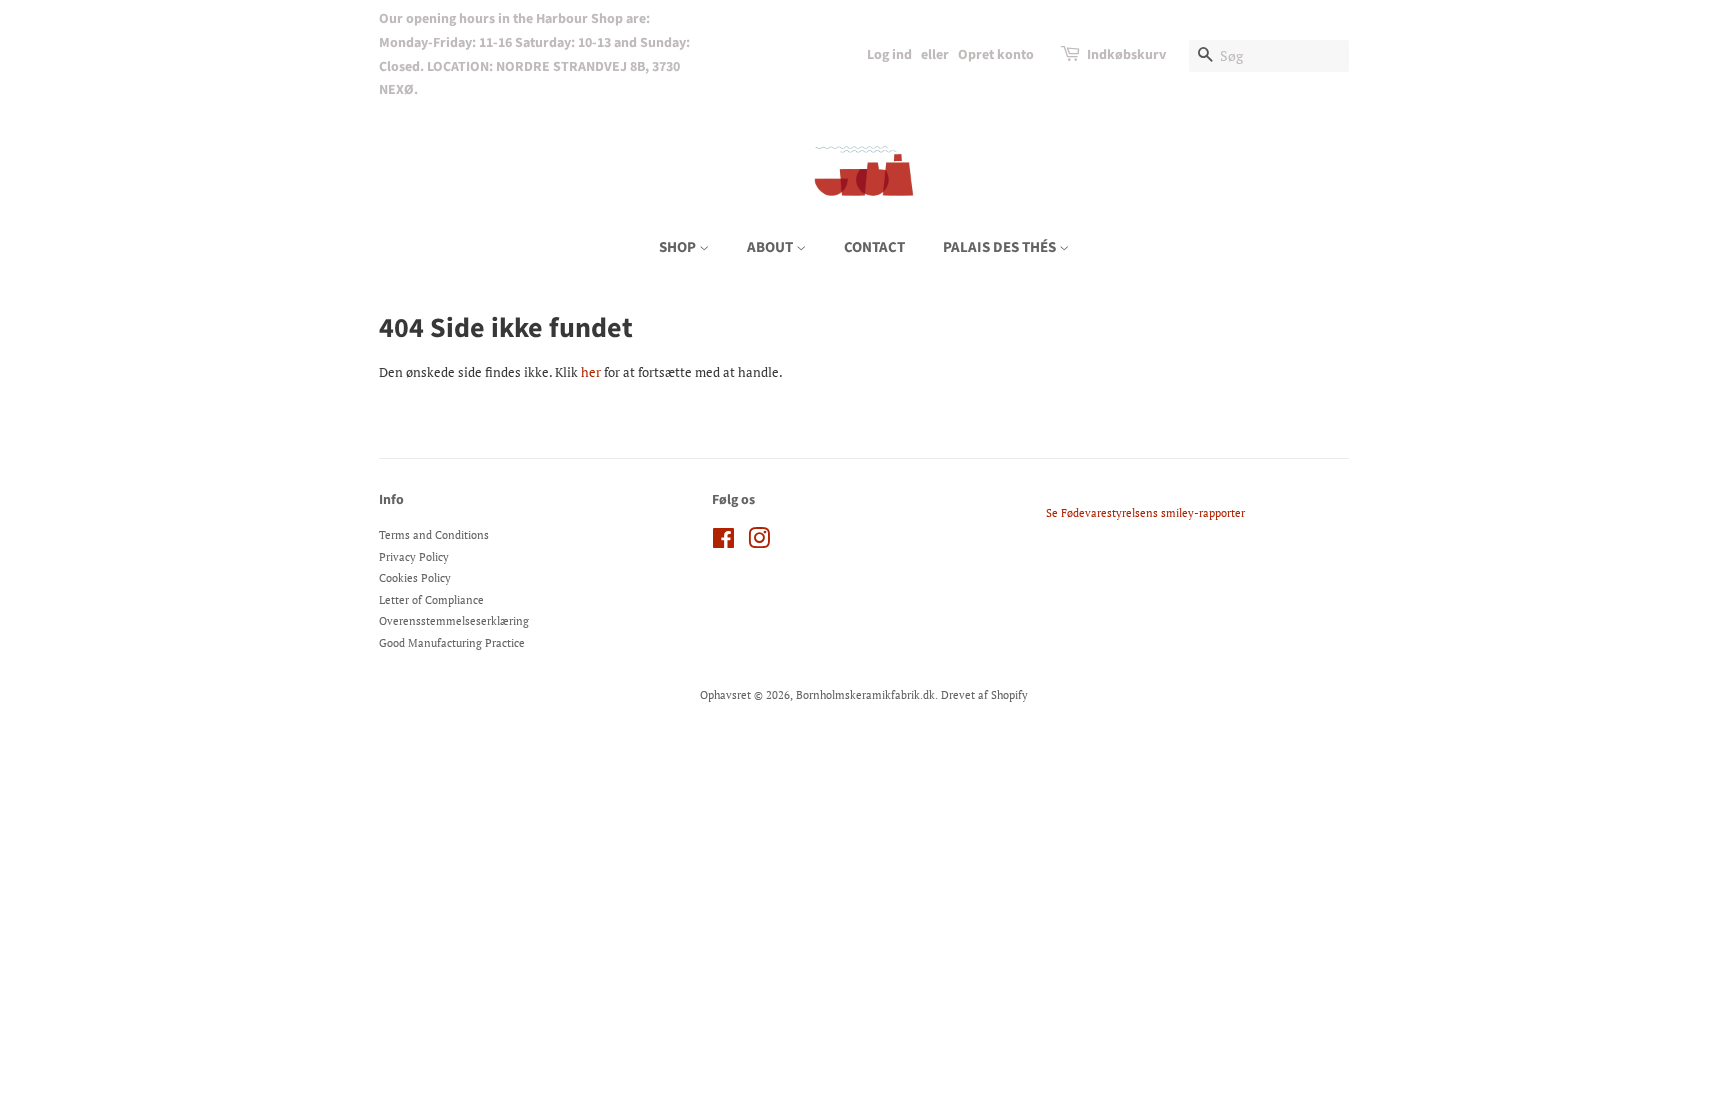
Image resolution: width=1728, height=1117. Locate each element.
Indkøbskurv (1126, 55)
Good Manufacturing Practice (452, 643)
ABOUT (771, 247)
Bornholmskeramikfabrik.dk (865, 695)
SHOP (679, 247)
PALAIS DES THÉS (1001, 247)
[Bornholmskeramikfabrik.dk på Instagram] (759, 543)
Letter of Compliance (431, 600)
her (591, 372)
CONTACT (874, 247)
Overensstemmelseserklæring (454, 621)
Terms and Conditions (434, 535)
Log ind (889, 55)
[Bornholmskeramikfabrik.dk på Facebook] (723, 543)
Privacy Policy (414, 557)
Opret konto (996, 55)
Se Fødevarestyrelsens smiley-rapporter (1145, 513)
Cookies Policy (415, 578)
